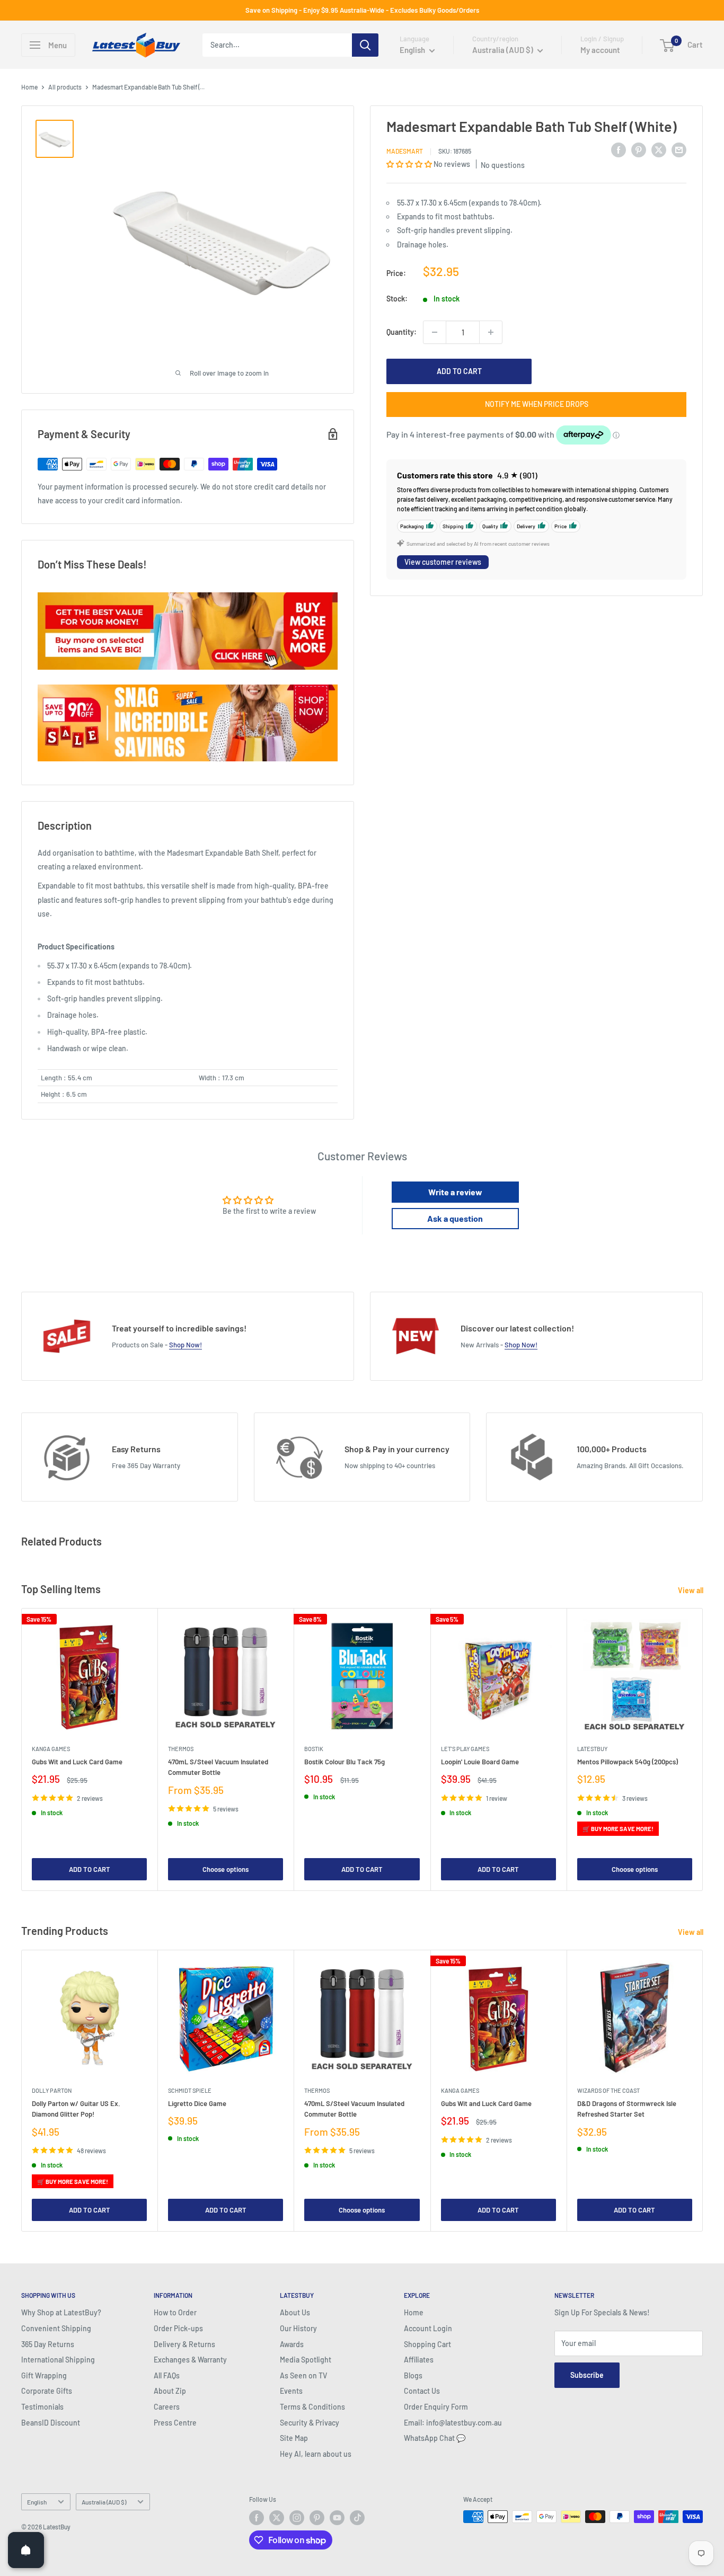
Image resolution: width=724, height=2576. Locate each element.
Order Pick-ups (178, 2328)
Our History (298, 2328)
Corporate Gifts (47, 2391)
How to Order (175, 2312)
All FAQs (167, 2375)
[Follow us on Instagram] (297, 2518)
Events (291, 2391)
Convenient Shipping (56, 2328)
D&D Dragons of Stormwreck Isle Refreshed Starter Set (627, 2109)
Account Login (428, 2328)
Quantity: (401, 332)
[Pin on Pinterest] (639, 149)
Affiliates (419, 2360)
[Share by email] (679, 149)
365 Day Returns (48, 2344)
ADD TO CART (459, 371)
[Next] (703, 1750)
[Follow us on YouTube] (337, 2518)
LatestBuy (592, 1749)
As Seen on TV (303, 2375)
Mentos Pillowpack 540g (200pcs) (628, 1762)
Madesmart (405, 151)
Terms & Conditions (312, 2407)
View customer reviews (443, 562)
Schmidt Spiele (190, 2090)
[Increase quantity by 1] (491, 332)
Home (29, 87)
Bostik (314, 1749)
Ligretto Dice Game (197, 2103)
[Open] (26, 2550)
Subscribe (587, 2375)
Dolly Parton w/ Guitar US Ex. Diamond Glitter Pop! (76, 2109)
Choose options (226, 1869)
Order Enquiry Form (436, 2407)
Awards (292, 2344)
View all (691, 1590)
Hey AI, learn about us (316, 2454)
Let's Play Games (465, 1749)
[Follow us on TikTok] (357, 2518)
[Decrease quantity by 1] (435, 332)
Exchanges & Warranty (190, 2360)
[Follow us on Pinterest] (317, 2518)
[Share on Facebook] (619, 149)
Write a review (455, 1192)
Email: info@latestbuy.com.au (453, 2423)
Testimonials (42, 2407)
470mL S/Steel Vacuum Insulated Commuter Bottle (218, 1767)
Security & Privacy (310, 2423)
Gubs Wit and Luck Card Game (77, 1762)
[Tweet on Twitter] (659, 149)
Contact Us (422, 2391)
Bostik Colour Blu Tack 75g (345, 1762)
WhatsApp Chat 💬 (435, 2438)
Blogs (413, 2375)
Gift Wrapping (44, 2375)
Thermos (181, 1749)
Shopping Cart (427, 2344)
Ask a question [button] (455, 1218)
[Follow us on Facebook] (257, 2518)
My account (600, 50)
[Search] (365, 45)
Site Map (294, 2438)
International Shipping (58, 2360)
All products (65, 87)
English (37, 2502)
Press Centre (175, 2423)
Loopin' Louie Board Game (480, 1762)
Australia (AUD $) (104, 2502)
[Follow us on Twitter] (277, 2518)
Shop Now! (186, 1345)
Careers (167, 2407)
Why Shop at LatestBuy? (61, 2312)
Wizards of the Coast (608, 2090)
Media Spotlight (306, 2360)
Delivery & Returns (184, 2344)
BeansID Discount (51, 2423)
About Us (295, 2312)
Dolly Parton (52, 2090)
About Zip (170, 2391)
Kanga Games (51, 1749)
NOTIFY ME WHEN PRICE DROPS (537, 404)
